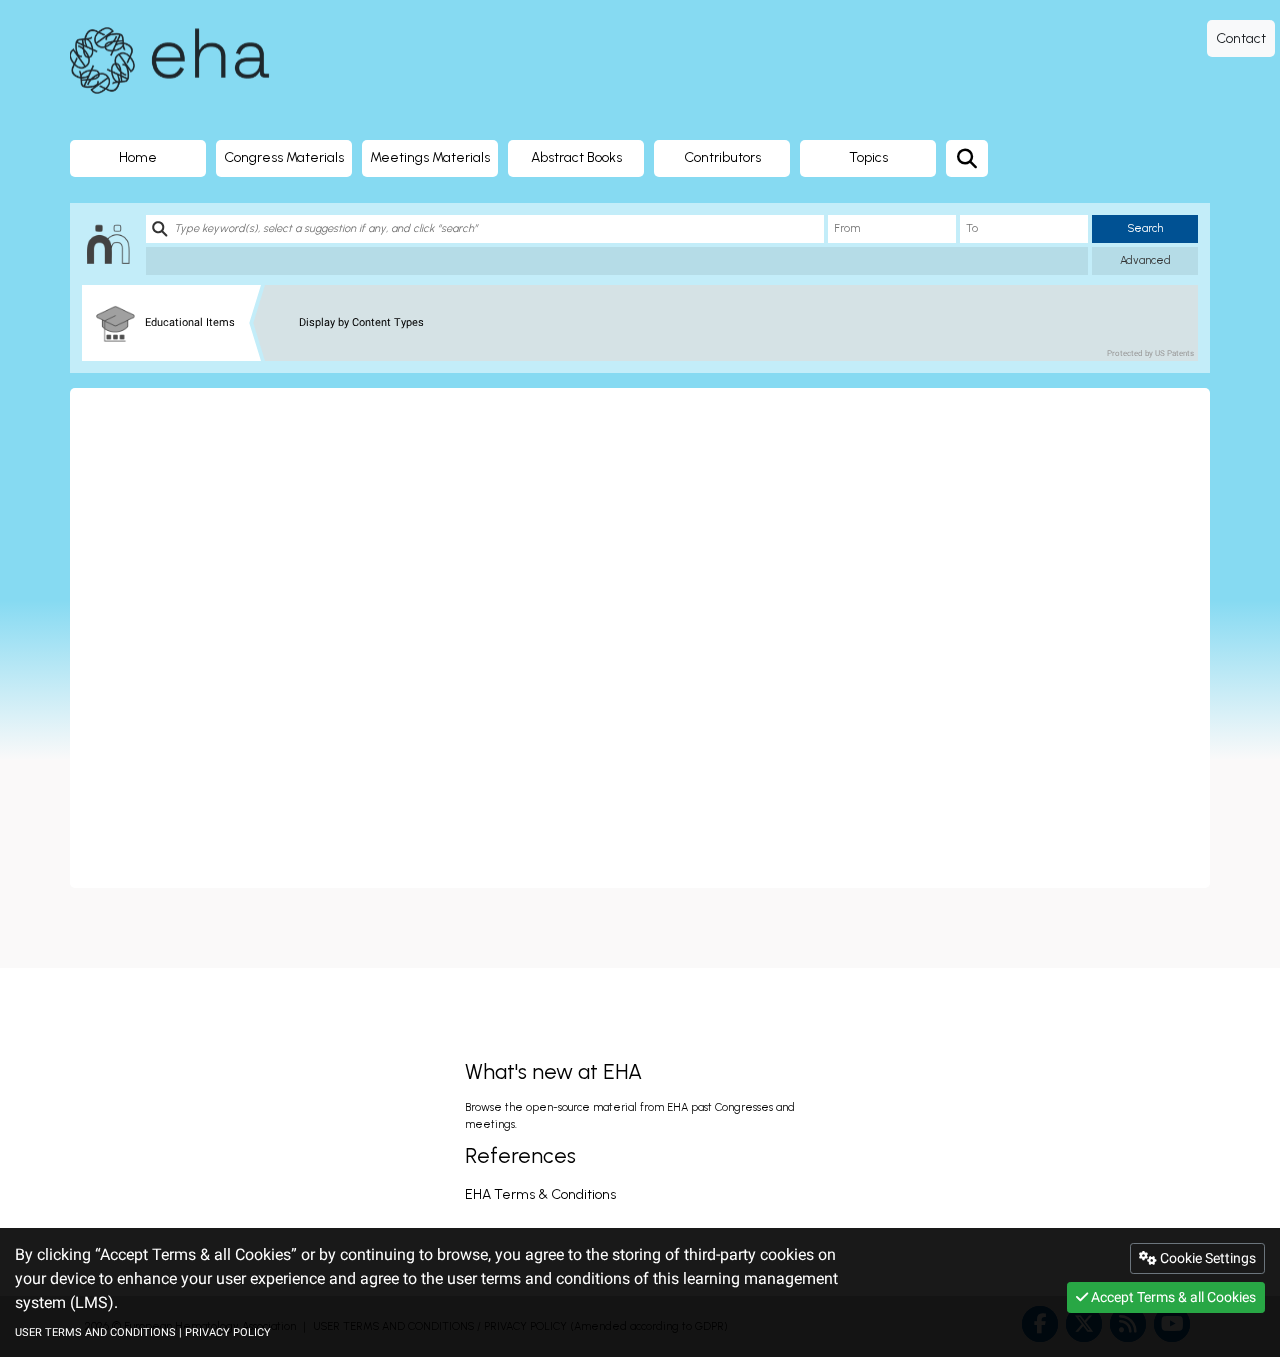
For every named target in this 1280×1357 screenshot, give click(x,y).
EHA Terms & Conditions (540, 1194)
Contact (1241, 38)
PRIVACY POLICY (228, 1332)
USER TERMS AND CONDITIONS (95, 1332)
